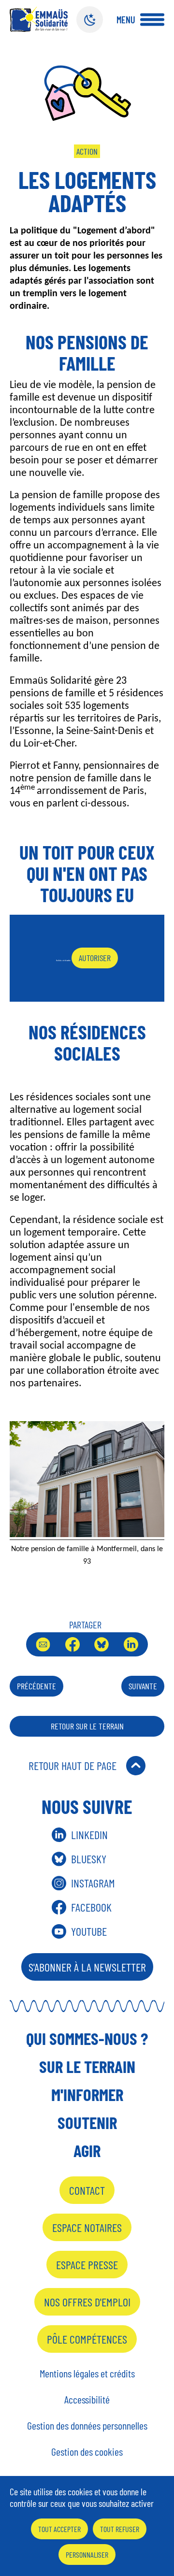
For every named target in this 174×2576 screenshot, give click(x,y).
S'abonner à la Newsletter (87, 1967)
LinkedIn (131, 1644)
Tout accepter (59, 2529)
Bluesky (101, 1644)
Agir (87, 2150)
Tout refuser (120, 2529)
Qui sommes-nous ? (87, 2038)
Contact (87, 2190)
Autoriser (95, 958)
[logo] (39, 19)
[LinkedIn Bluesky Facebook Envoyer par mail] (87, 1644)
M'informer (87, 2094)
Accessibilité (87, 2399)
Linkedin (89, 1835)
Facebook (72, 1644)
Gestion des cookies (87, 2451)
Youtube (89, 1931)
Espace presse (87, 2265)
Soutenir (87, 2122)
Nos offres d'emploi (87, 2302)
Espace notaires (87, 2227)
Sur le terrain (87, 2066)
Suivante (143, 1686)
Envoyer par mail (43, 1644)
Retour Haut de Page (72, 1765)
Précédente (36, 1686)
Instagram (93, 1883)
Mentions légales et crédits (87, 2373)
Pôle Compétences (87, 2339)
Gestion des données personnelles (87, 2425)
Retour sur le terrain (87, 1726)
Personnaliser (87, 2554)
